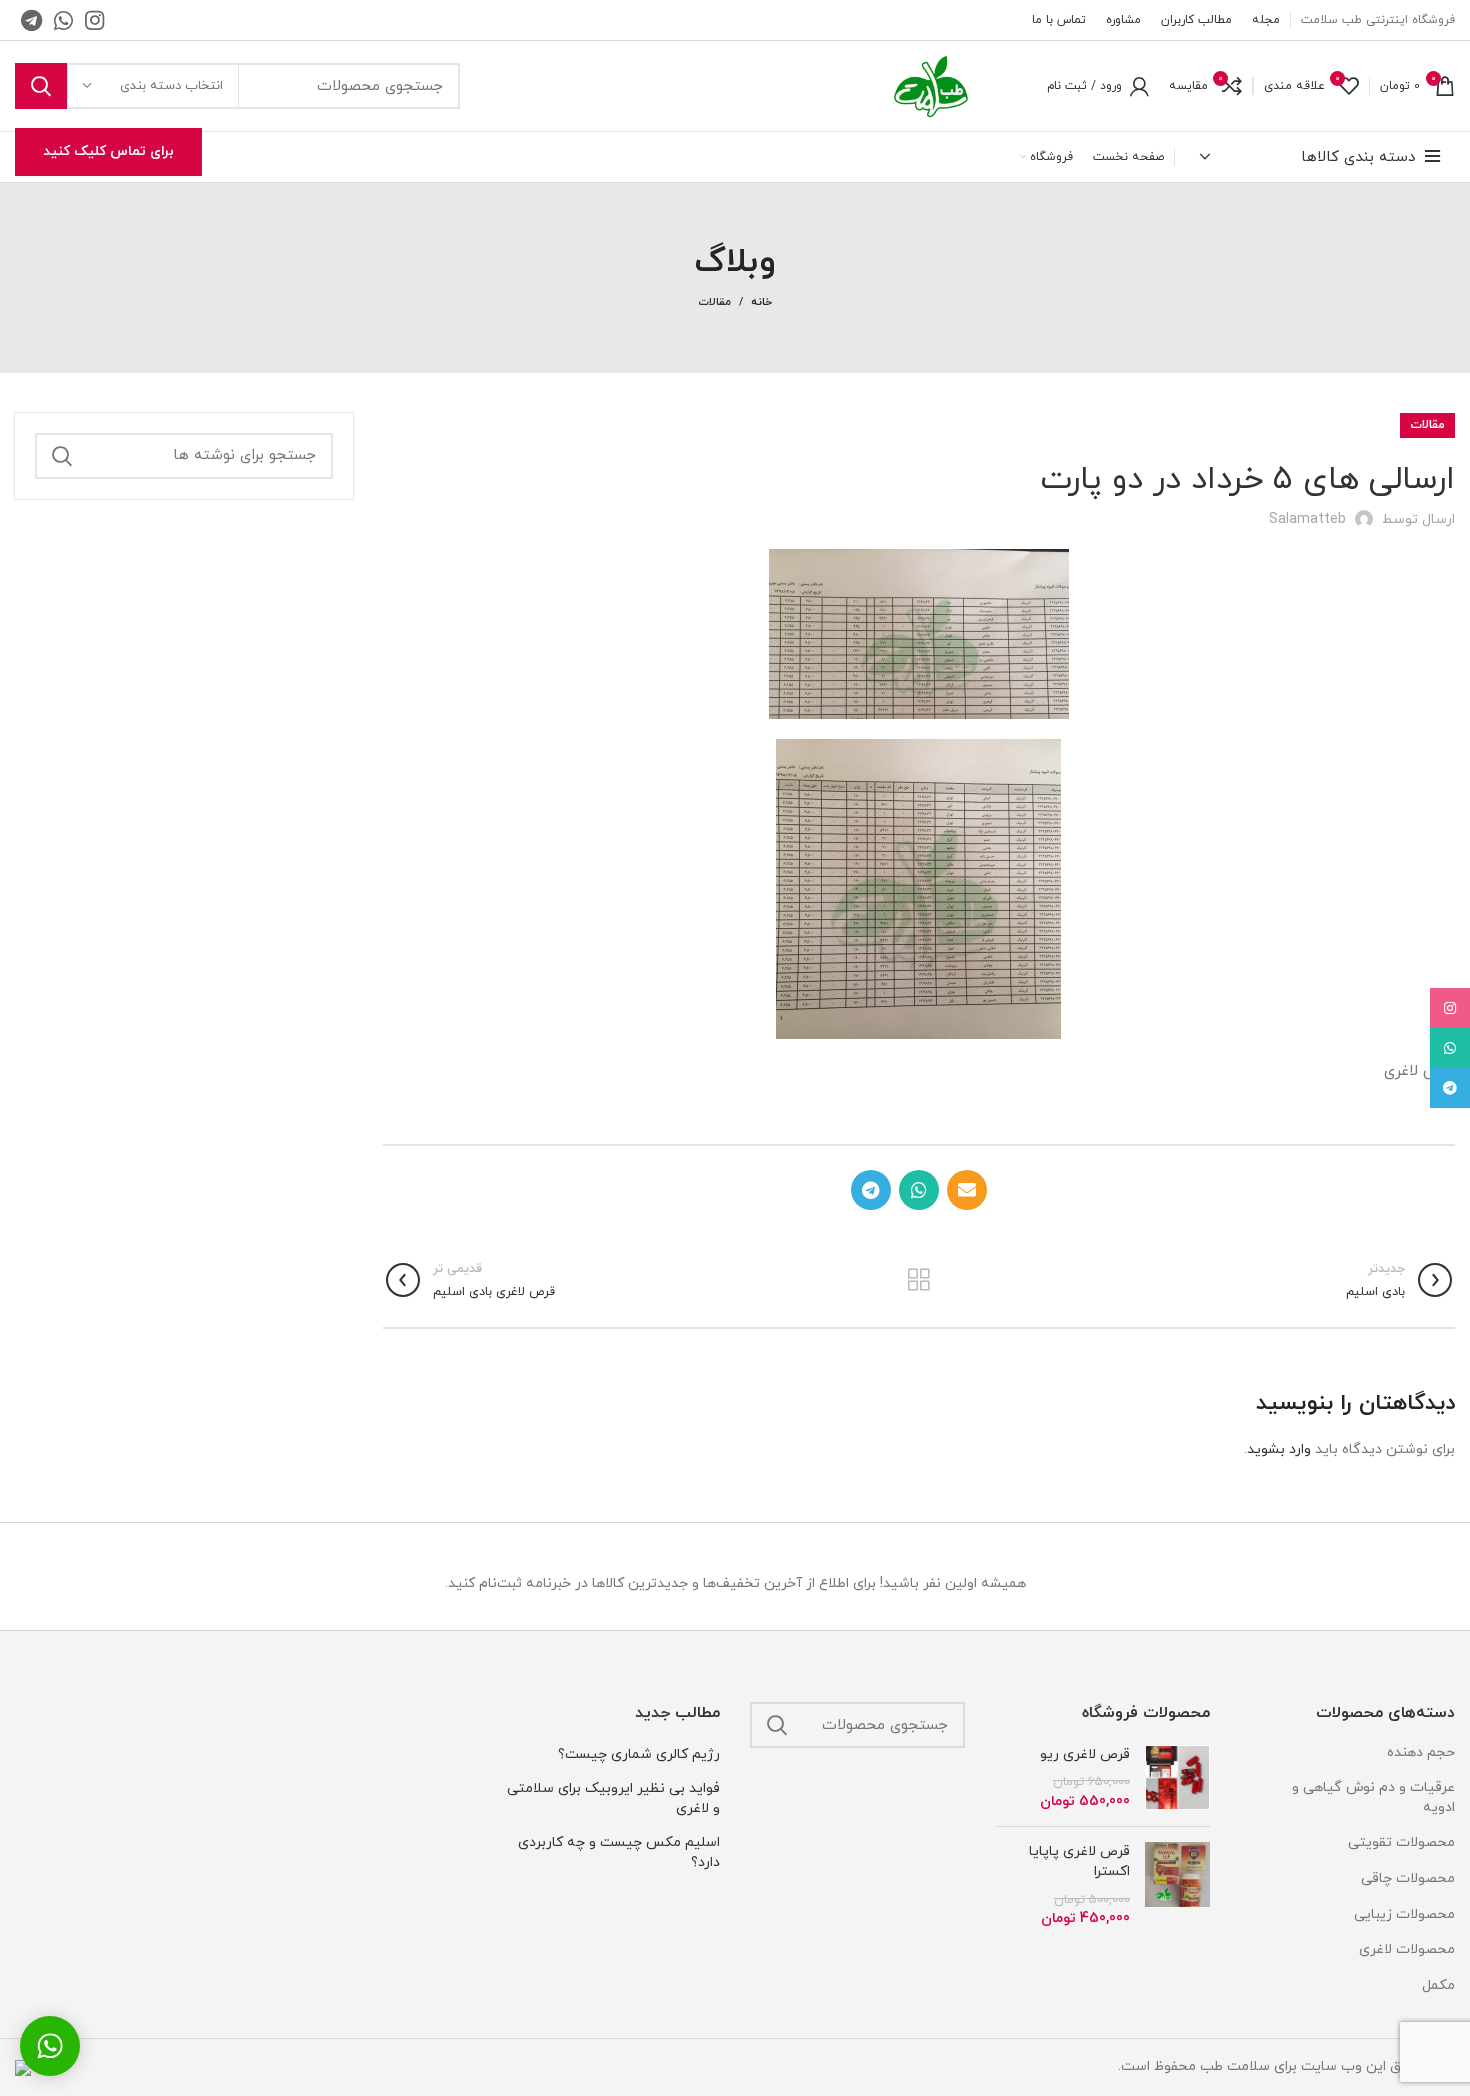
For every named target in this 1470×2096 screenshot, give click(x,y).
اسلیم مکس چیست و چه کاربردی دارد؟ (619, 1852)
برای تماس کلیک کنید (108, 151)
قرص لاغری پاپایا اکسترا (1079, 1861)
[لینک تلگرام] (31, 20)
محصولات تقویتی (1401, 1842)
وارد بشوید (1279, 1449)
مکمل (1438, 1985)
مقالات (714, 302)
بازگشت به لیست (918, 1280)
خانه (761, 302)
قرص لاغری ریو (1085, 1754)
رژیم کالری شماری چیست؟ (639, 1754)
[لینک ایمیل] (967, 1190)
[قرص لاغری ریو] (1177, 1778)
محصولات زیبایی (1404, 1914)
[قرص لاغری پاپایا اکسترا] (1177, 1885)
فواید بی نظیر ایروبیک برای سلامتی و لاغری (613, 1798)
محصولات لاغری (1407, 1949)
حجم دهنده (1421, 1752)
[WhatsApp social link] (63, 20)
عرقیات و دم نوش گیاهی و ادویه (1373, 1797)
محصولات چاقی (1408, 1878)
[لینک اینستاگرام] (94, 20)
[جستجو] (41, 86)
